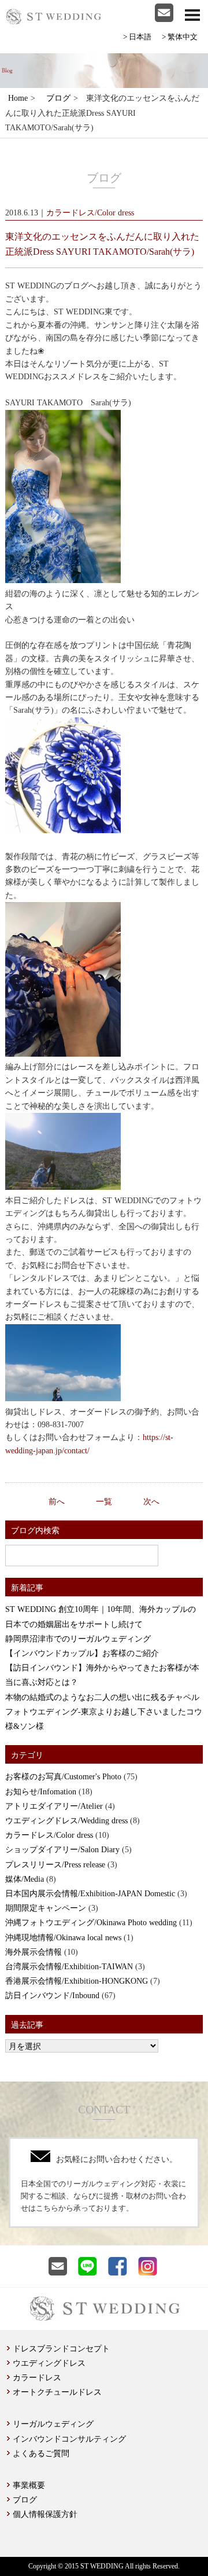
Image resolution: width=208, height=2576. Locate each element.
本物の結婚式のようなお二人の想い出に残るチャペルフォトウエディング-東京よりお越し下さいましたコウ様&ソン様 (104, 1712)
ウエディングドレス (49, 2363)
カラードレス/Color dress (49, 1835)
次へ (151, 1502)
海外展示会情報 (34, 1952)
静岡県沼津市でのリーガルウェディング (78, 1639)
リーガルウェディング (53, 2424)
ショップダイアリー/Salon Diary (62, 1850)
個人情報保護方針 (45, 2514)
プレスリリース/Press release (55, 1865)
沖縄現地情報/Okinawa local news (63, 1938)
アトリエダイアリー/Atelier (54, 1806)
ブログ (58, 98)
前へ (57, 1502)
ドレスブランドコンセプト (61, 2349)
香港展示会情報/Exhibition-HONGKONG (77, 1981)
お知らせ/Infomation (41, 1792)
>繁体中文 (180, 37)
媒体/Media (25, 1879)
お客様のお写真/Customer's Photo (63, 1777)
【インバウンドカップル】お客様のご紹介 (82, 1653)
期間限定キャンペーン (46, 1908)
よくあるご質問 (41, 2454)
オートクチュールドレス (57, 2392)
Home (18, 98)
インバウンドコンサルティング (69, 2439)
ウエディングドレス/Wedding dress (66, 1821)
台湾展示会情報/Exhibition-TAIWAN (69, 1967)
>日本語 (137, 37)
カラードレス (37, 2378)
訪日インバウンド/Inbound (52, 1996)
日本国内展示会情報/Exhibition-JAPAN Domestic (90, 1894)
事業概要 (29, 2485)
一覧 (104, 1502)
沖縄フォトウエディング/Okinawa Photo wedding (91, 1923)
